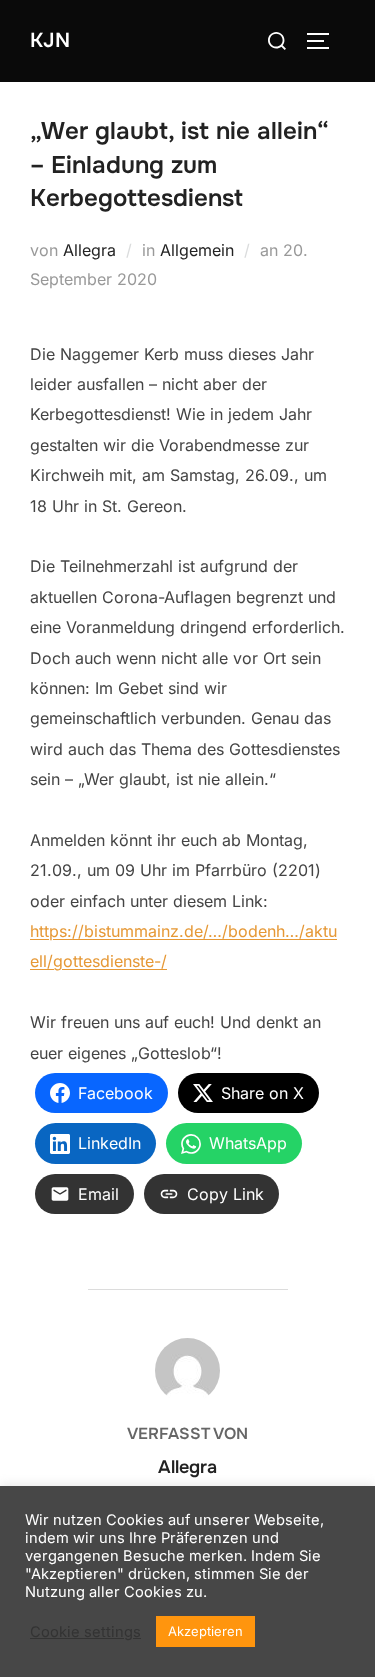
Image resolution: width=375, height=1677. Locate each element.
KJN (50, 40)
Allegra (89, 250)
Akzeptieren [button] (205, 1631)
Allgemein (197, 250)
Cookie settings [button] (85, 1632)
